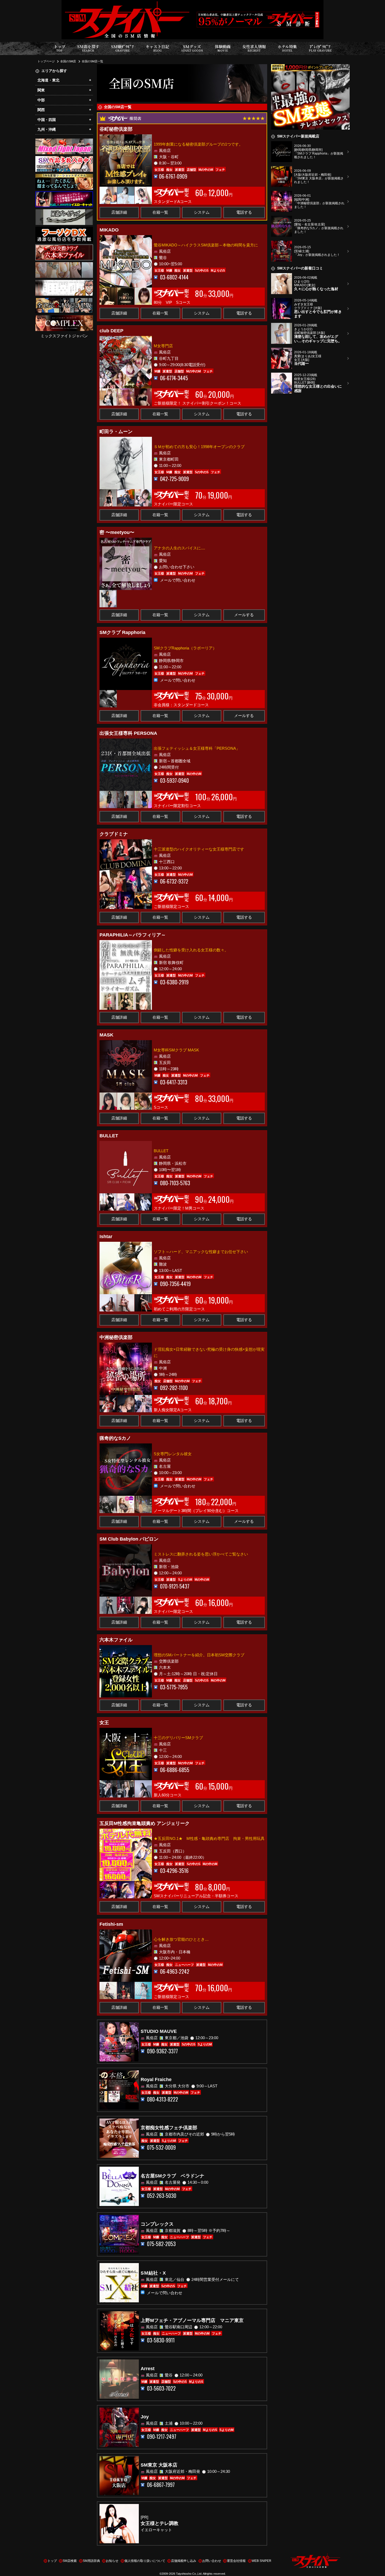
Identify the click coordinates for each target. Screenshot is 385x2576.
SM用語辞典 (91, 2561)
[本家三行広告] (64, 283)
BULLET (109, 1136)
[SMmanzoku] (64, 177)
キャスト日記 (157, 48)
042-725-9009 (174, 479)
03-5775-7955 (174, 1687)
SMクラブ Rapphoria (122, 632)
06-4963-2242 (175, 1971)
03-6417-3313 (174, 1082)
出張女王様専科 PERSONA (128, 733)
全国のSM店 (68, 61)
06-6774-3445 (174, 378)
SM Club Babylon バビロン (129, 1539)
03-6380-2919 (174, 982)
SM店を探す (88, 48)
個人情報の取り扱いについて (145, 2561)
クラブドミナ (114, 834)
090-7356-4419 (175, 1284)
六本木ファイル (116, 1640)
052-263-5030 (162, 2196)
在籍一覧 (160, 212)
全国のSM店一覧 (92, 61)
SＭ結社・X (153, 2273)
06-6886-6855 (175, 1770)
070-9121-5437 (175, 1586)
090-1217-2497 (162, 2437)
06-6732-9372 (174, 881)
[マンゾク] (310, 67)
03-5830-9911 (161, 2340)
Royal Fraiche (156, 2079)
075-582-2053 (161, 2244)
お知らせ (112, 2561)
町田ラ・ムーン (116, 432)
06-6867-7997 (161, 2485)
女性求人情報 (254, 48)
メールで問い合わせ (178, 580)
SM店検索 (70, 2561)
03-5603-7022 (161, 2388)
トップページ (46, 61)
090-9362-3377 (162, 2051)
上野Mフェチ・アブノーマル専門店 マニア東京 (192, 2320)
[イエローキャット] (64, 195)
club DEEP (111, 331)
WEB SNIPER (262, 2561)
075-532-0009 (161, 2147)
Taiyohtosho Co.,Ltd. (189, 2574)
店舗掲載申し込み (184, 2561)
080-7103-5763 (175, 1183)
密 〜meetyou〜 (117, 532)
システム (202, 212)
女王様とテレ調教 (159, 2523)
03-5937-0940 (174, 780)
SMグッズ (192, 48)
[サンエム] (64, 159)
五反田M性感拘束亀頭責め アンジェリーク (145, 1823)
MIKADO (109, 230)
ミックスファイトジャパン (64, 336)
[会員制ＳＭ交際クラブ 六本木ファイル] (64, 248)
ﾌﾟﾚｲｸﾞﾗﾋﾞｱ (320, 48)
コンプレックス (157, 2224)
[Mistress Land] (64, 301)
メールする (244, 615)
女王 (104, 1723)
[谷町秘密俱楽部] (64, 265)
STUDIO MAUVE (159, 2031)
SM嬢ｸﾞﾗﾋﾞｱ (122, 48)
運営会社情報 (236, 2561)
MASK (106, 1035)
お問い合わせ (212, 2561)
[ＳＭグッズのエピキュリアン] (64, 212)
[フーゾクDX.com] (64, 230)
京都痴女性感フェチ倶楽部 (169, 2128)
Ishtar (106, 1237)
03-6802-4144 (174, 277)
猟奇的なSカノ (115, 1438)
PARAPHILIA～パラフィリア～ (133, 935)
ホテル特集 (287, 48)
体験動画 (223, 48)
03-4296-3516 (174, 1871)
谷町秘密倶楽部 (116, 129)
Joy (145, 2417)
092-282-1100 (174, 1388)
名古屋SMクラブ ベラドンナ (172, 2176)
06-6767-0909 (173, 176)
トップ (60, 48)
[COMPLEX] (64, 318)
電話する (244, 212)
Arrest (148, 2369)
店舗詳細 (119, 212)
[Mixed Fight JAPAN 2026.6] (64, 142)
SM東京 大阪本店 (159, 2465)
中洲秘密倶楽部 (116, 1337)
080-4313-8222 (163, 2099)
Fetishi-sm (111, 1924)
